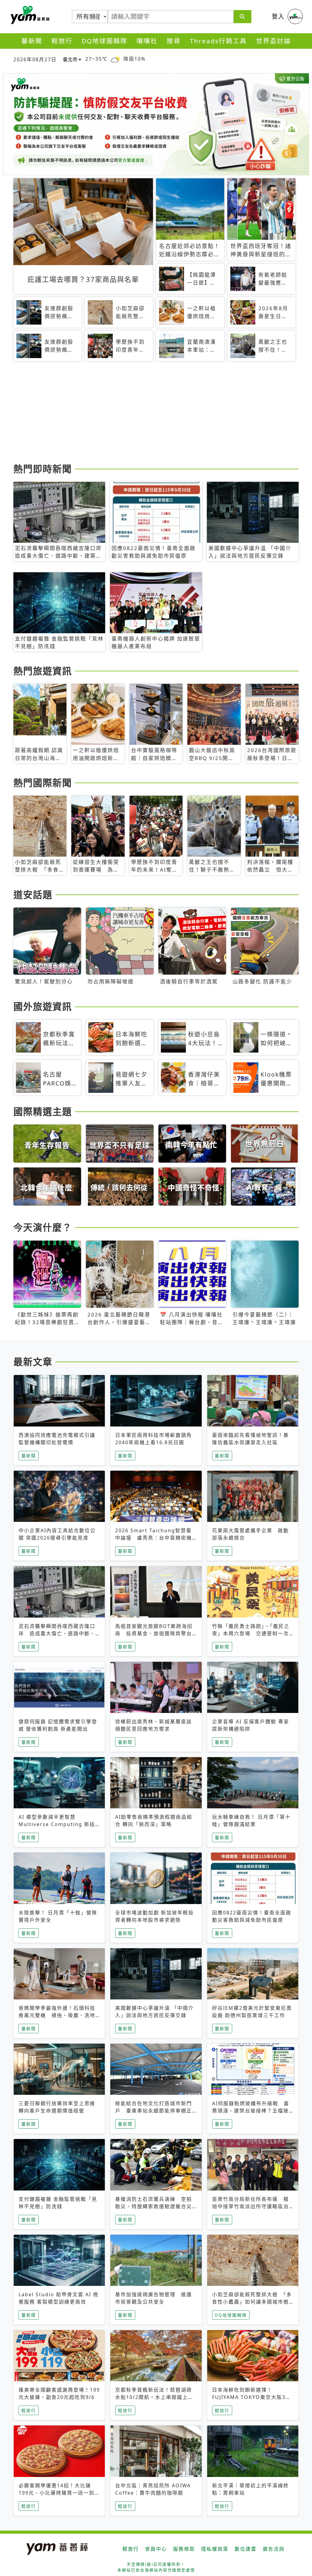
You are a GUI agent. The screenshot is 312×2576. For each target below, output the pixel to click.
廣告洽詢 (274, 2549)
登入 (278, 16)
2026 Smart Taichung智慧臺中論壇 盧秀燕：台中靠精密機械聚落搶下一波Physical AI (154, 1538)
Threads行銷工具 (218, 41)
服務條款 (184, 2549)
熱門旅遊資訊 (43, 671)
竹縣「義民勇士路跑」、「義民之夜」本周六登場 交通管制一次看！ (251, 1633)
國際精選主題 (43, 1111)
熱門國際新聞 (43, 783)
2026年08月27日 (35, 59)
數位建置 (246, 2549)
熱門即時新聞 (43, 469)
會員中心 (156, 2549)
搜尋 (174, 41)
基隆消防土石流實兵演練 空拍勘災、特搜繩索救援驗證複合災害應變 (154, 2206)
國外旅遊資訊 (43, 1006)
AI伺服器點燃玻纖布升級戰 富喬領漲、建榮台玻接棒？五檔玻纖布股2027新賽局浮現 (251, 2111)
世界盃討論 (273, 41)
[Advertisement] (156, 413)
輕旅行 (62, 41)
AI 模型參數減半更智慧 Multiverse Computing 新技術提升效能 (57, 1824)
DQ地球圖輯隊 (105, 41)
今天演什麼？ (43, 1227)
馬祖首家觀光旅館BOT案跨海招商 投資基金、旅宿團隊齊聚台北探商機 (154, 1633)
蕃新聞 (32, 41)
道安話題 (33, 894)
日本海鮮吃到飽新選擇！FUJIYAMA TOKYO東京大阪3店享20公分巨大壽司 (252, 2397)
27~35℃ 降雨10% (115, 59)
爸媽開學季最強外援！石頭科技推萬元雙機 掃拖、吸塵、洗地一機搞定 (57, 2015)
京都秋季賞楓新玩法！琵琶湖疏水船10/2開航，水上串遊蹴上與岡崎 (154, 2397)
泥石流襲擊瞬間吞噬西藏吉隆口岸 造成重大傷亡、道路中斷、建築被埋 (57, 1633)
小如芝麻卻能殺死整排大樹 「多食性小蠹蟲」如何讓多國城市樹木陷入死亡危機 (252, 2302)
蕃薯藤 (29, 15)
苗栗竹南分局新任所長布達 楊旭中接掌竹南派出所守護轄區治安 (250, 2206)
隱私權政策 (215, 2549)
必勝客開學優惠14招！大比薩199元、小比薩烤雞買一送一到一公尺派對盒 (59, 2493)
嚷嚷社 (147, 41)
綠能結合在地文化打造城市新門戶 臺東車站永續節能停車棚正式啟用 (154, 2111)
